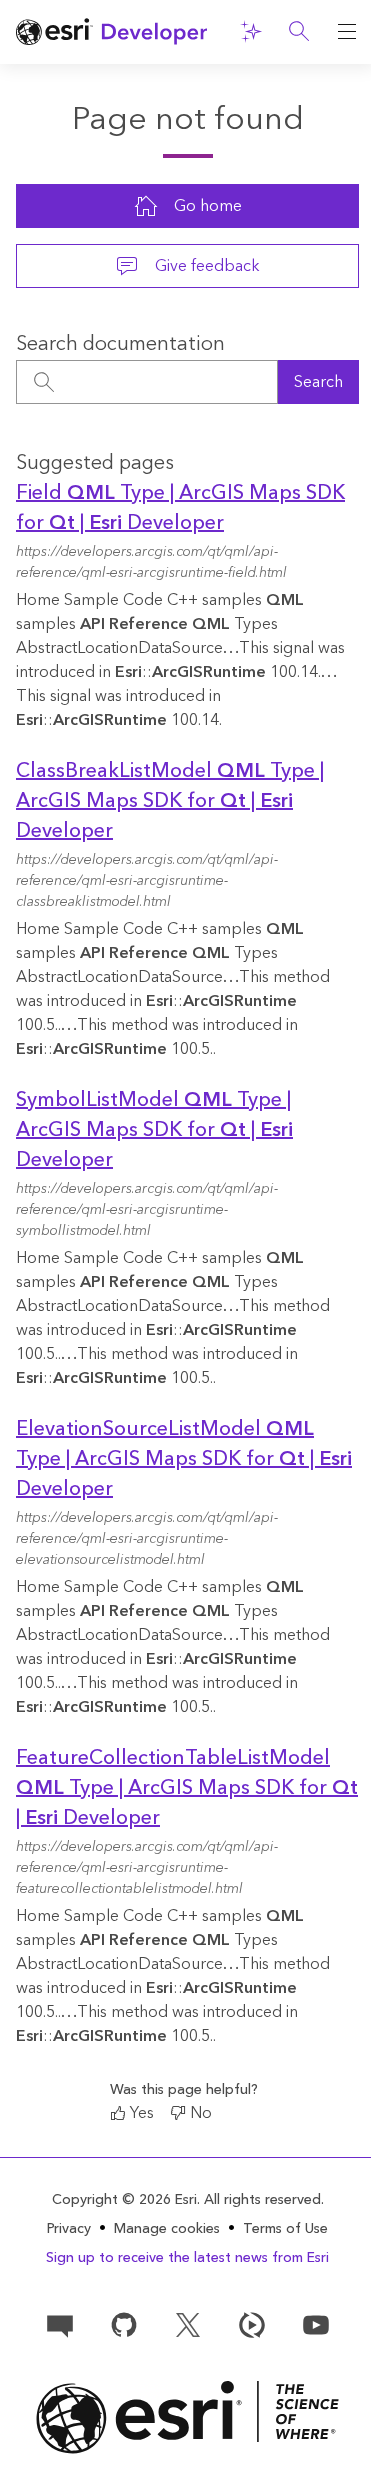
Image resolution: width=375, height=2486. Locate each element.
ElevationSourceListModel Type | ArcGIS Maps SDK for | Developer (184, 1459)
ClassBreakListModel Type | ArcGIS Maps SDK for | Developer (170, 801)
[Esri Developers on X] (188, 2324)
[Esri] (187, 2417)
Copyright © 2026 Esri (124, 2200)
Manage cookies (167, 2229)
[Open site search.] (299, 32)
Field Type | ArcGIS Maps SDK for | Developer (180, 508)
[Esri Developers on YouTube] (316, 2324)
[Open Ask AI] (251, 32)
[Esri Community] (60, 2324)
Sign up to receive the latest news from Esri (187, 2258)
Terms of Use (285, 2229)
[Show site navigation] (347, 32)
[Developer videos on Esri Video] (252, 2324)
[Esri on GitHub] (124, 2324)
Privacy (69, 2229)
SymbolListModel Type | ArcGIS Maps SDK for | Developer (154, 1130)
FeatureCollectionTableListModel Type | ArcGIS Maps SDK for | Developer (187, 1788)
